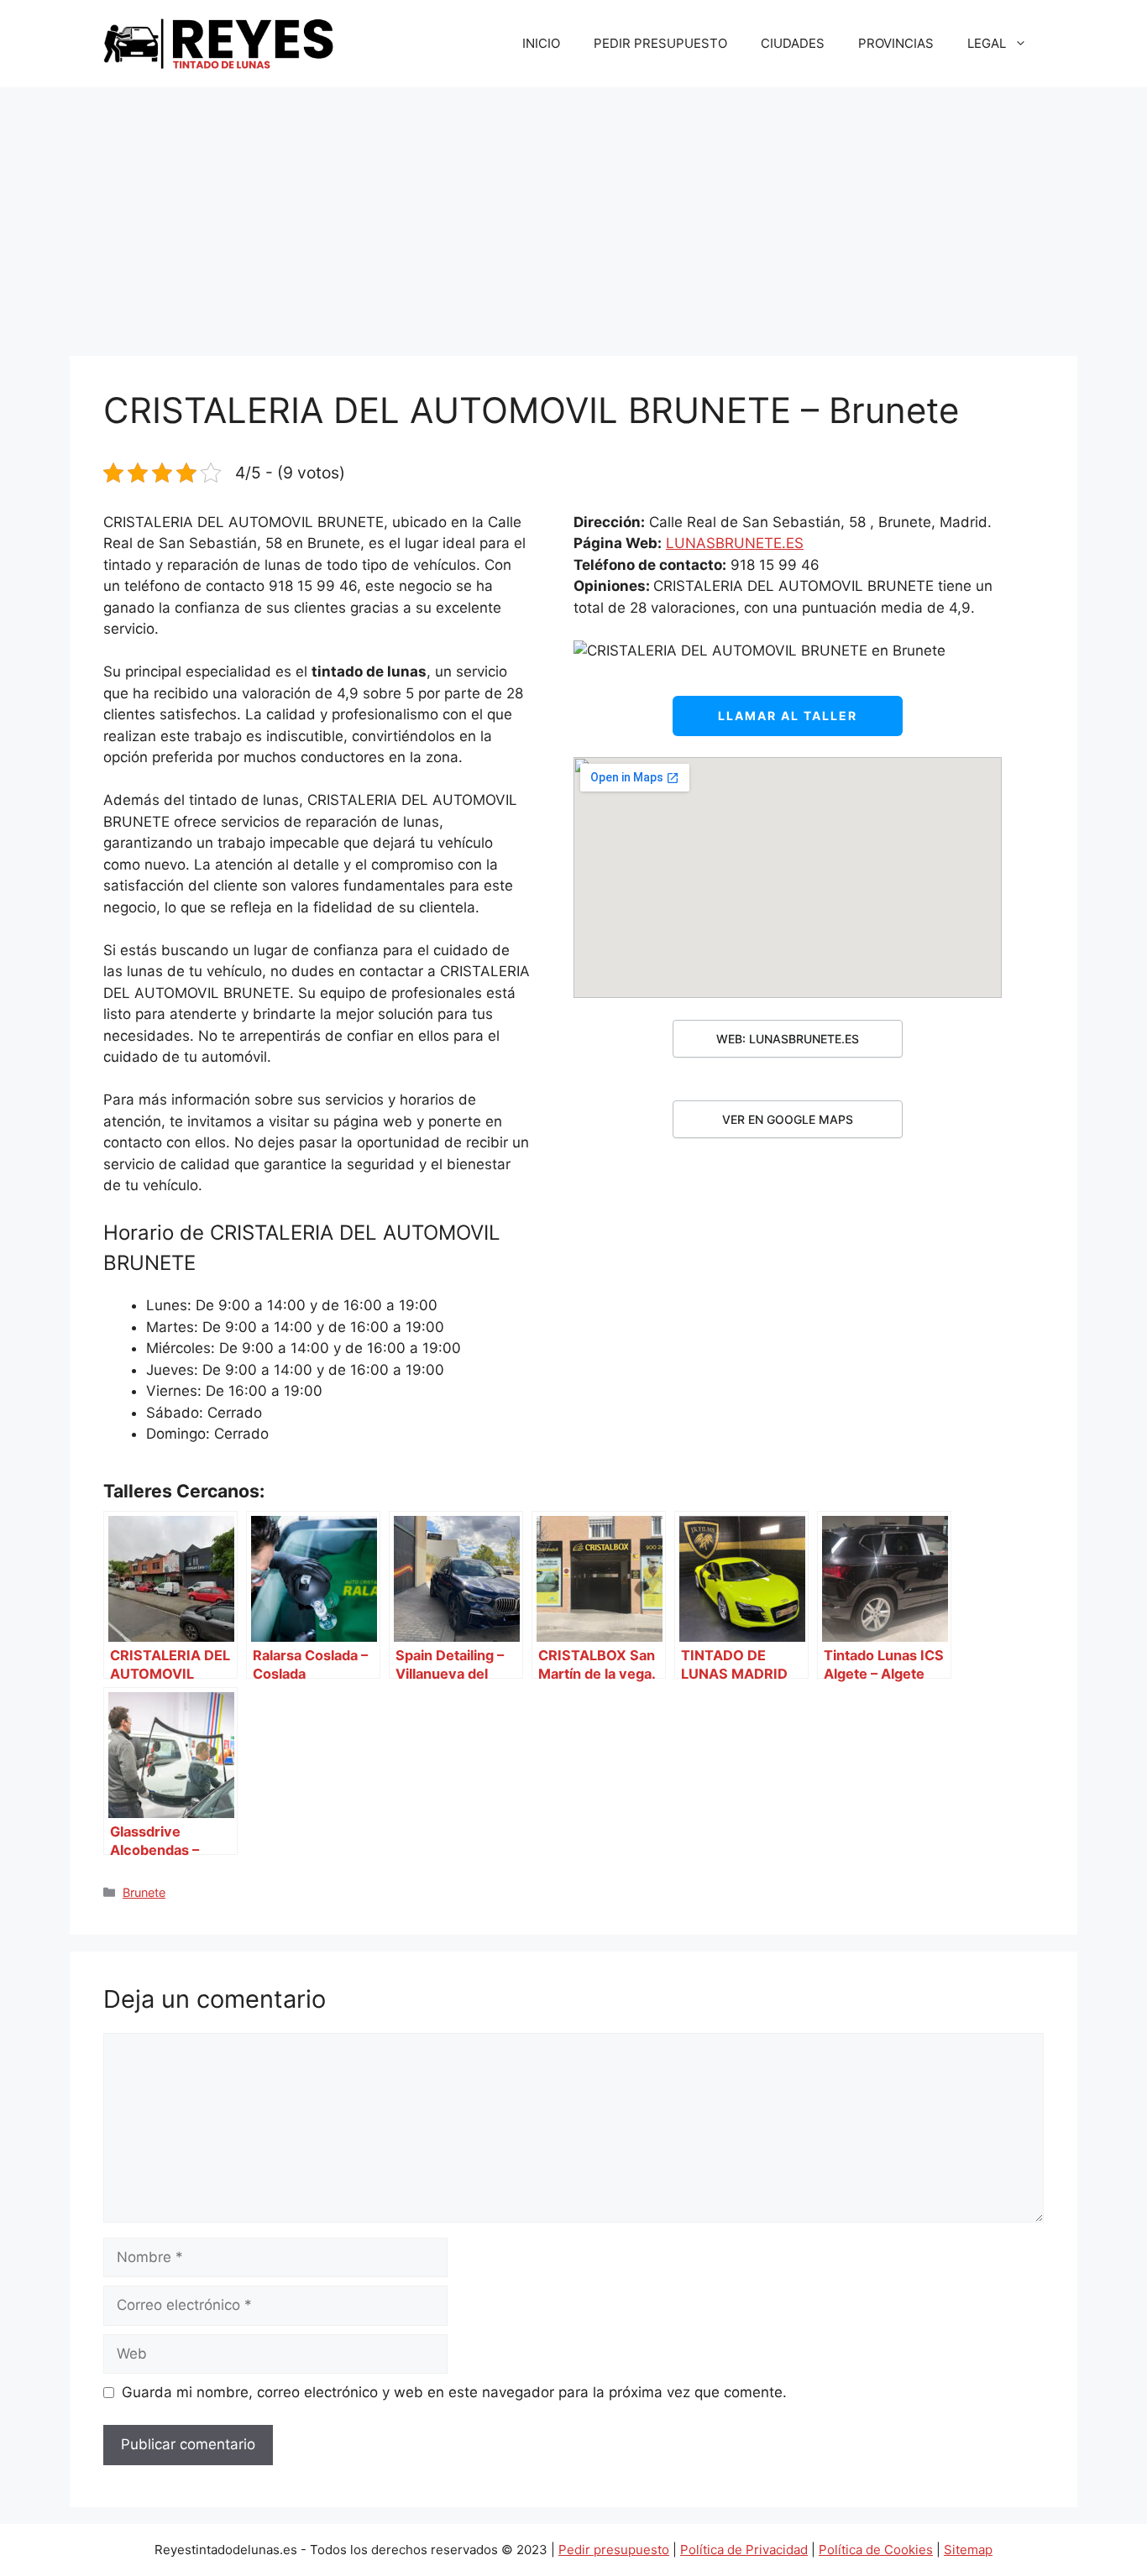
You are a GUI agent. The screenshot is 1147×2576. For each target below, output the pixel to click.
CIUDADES (793, 43)
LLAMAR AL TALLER (788, 716)
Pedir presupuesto (614, 2550)
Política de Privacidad (744, 2550)
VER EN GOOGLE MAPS (788, 1119)
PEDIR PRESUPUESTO (660, 43)
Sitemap (968, 2550)
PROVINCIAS (896, 43)
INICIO (541, 43)
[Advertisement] (573, 213)
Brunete (144, 1892)
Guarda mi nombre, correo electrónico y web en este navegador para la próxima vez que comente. (454, 2392)
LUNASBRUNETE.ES (735, 543)
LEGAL (987, 43)
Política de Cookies (876, 2550)
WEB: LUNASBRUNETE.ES (788, 1039)
